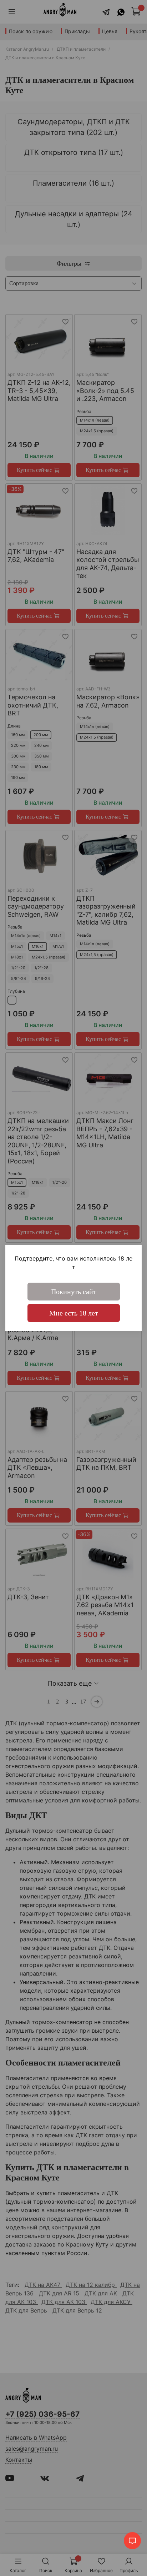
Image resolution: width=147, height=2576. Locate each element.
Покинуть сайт (74, 1292)
